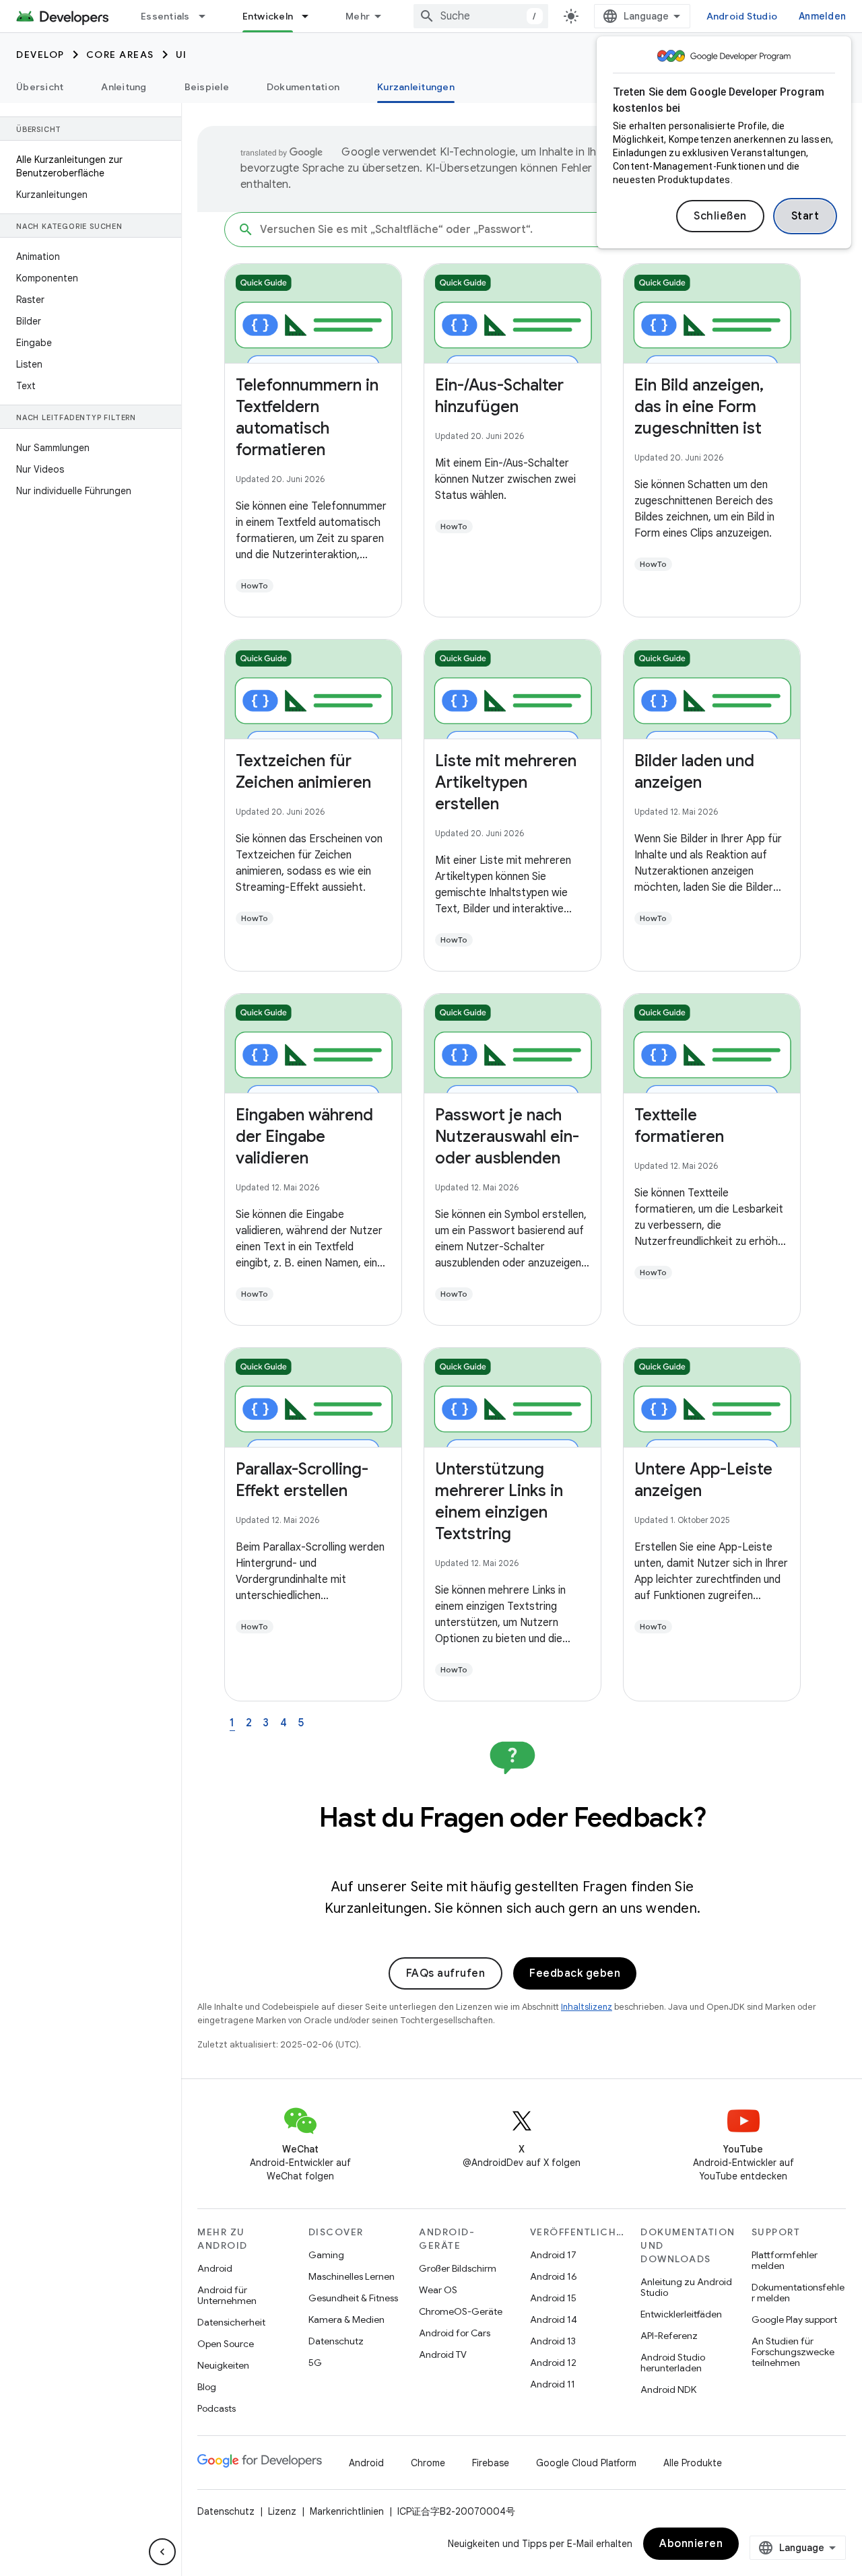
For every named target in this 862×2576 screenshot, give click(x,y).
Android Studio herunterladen (673, 2363)
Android (215, 2268)
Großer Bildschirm (458, 2268)
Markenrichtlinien (347, 2511)
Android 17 (553, 2255)
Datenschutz (336, 2341)
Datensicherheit (231, 2322)
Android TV (443, 2354)
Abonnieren (691, 2544)
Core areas (120, 55)
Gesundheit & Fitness (353, 2298)
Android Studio (742, 16)
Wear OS (438, 2290)
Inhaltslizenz (587, 2007)
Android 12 (553, 2363)
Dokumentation (303, 87)
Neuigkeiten (223, 2365)
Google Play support (794, 2319)
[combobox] (481, 16)
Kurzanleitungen (416, 87)
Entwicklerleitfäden (681, 2314)
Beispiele (207, 87)
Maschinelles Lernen (352, 2276)
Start (805, 216)
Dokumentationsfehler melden (798, 2293)
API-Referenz (669, 2336)
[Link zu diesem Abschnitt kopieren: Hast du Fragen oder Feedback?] (512, 1852)
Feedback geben (575, 1973)
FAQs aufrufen (446, 1973)
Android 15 (553, 2298)
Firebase (491, 2463)
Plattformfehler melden (785, 2260)
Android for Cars (455, 2333)
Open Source (226, 2344)
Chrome (428, 2463)
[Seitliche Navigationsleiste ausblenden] (162, 2552)
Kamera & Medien (346, 2319)
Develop (40, 55)
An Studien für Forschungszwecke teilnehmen (793, 2352)
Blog (207, 2387)
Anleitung (124, 87)
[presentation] (512, 1833)
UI (181, 55)
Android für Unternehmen (227, 2295)
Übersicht (40, 87)
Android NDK (668, 2389)
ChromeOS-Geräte (461, 2311)
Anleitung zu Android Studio (686, 2287)
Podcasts (217, 2408)
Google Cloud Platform (586, 2463)
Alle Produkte (693, 2463)
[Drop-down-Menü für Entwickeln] (311, 16)
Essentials (165, 16)
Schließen (720, 216)
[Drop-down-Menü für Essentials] (208, 16)
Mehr (358, 16)
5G (315, 2363)
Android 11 (553, 2384)
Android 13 (553, 2341)
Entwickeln (268, 16)
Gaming (326, 2255)
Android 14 (554, 2319)
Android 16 (554, 2276)
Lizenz (282, 2511)
